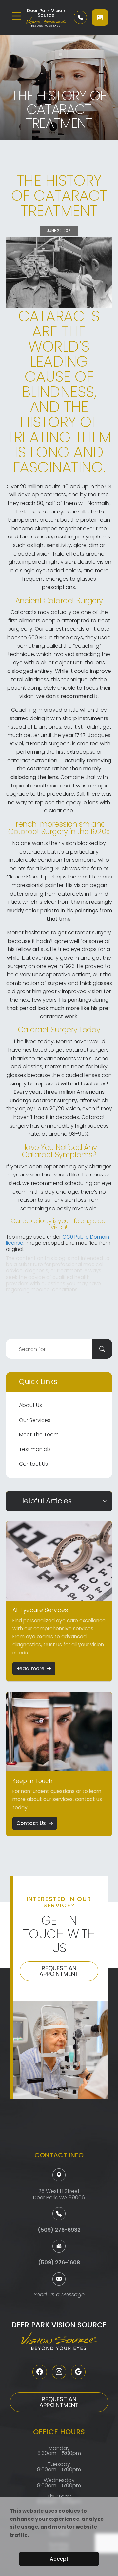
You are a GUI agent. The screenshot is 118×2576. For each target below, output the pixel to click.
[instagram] (59, 2372)
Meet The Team (39, 1435)
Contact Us (33, 1464)
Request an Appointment (59, 1971)
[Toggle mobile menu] (16, 16)
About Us (30, 1405)
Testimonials (35, 1449)
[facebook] (40, 2372)
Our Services (35, 1420)
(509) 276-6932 (59, 2230)
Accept (59, 2559)
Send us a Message (59, 2295)
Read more (30, 1668)
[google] (78, 2372)
